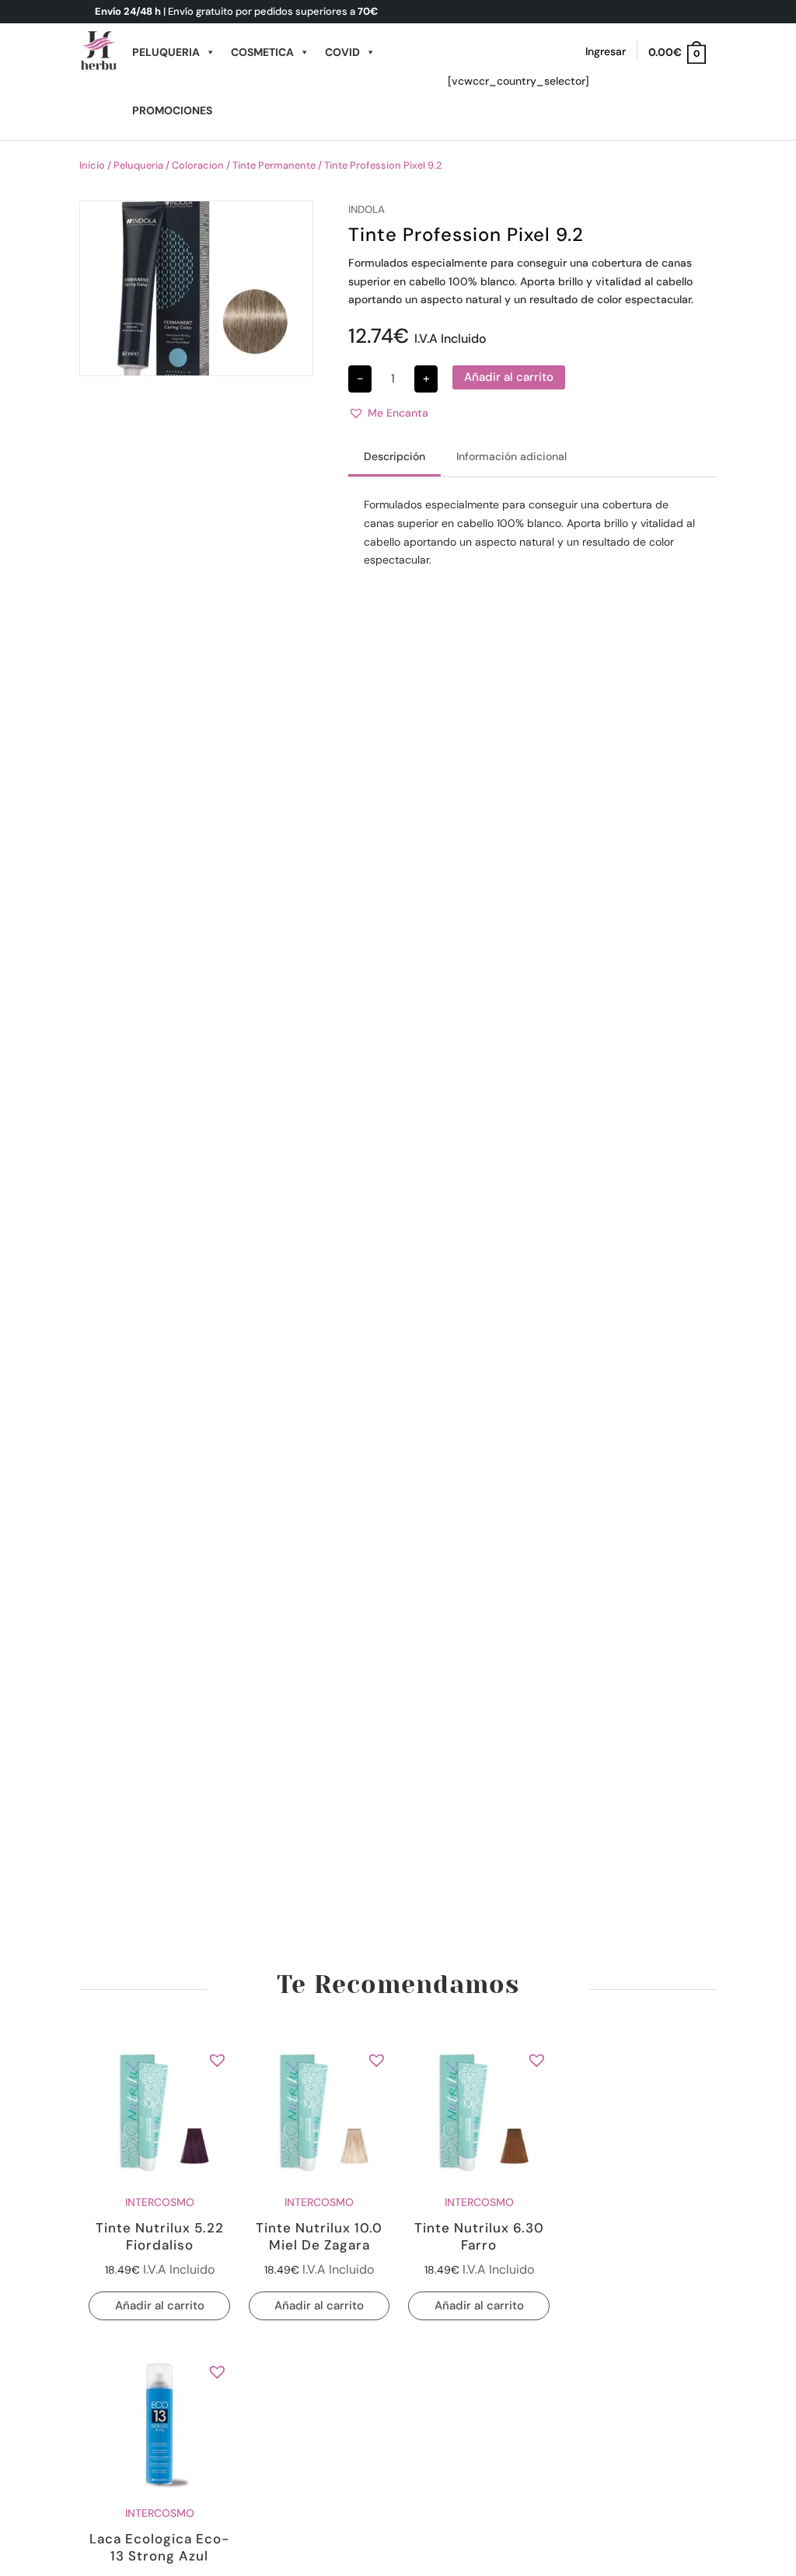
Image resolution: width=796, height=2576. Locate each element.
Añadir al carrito (509, 377)
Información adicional (511, 456)
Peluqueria (166, 52)
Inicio (92, 165)
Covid (342, 52)
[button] (388, 414)
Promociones (172, 110)
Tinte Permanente (274, 165)
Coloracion (198, 165)
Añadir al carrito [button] (160, 2305)
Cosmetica (262, 52)
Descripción (395, 456)
